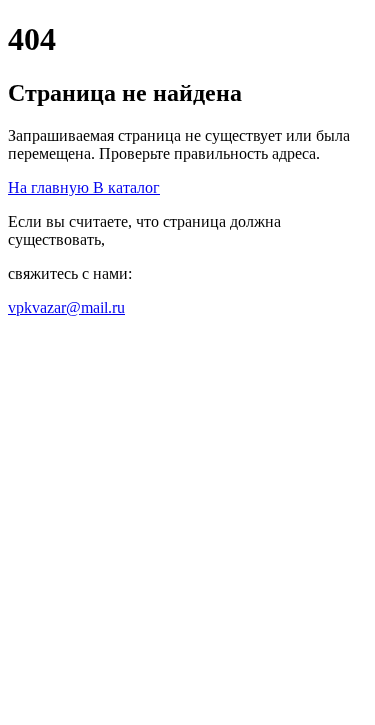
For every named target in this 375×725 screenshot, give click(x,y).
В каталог (126, 187)
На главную (50, 187)
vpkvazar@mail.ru (66, 307)
